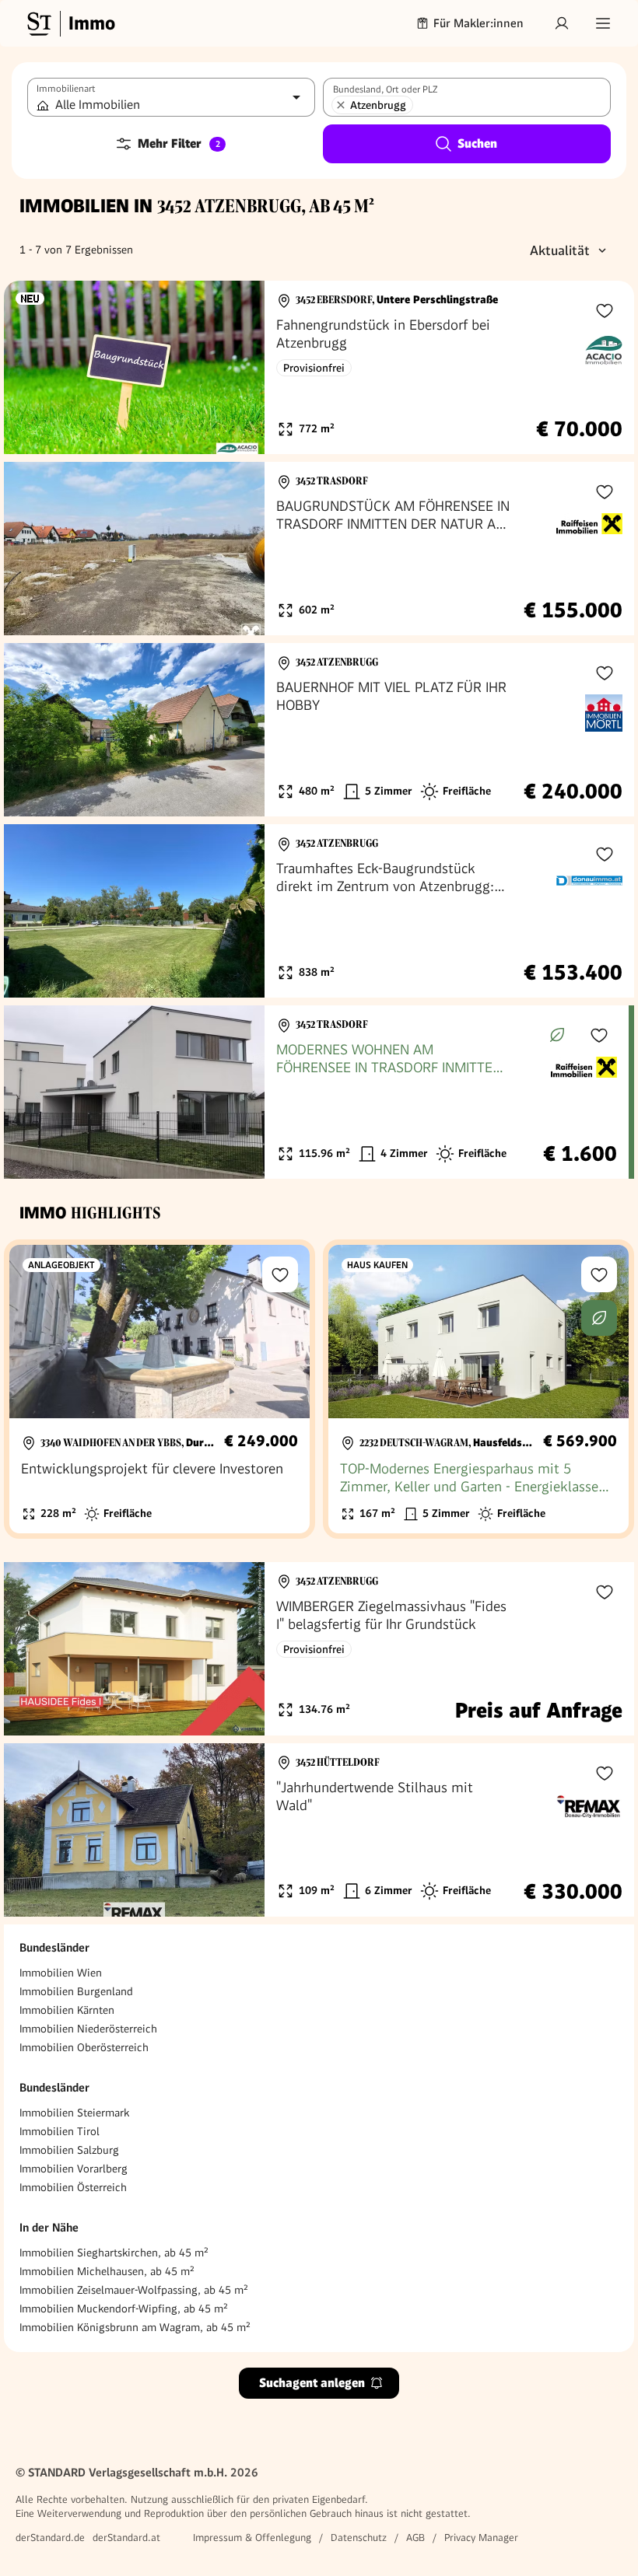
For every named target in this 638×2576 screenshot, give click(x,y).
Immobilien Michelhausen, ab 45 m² (107, 2271)
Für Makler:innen (478, 23)
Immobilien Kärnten (67, 2010)
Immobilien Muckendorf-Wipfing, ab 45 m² (124, 2309)
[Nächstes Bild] (238, 368)
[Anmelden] (562, 23)
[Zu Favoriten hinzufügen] (605, 310)
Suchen (477, 143)
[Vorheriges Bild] (30, 368)
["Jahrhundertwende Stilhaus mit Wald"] (319, 1830)
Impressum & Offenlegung (252, 2538)
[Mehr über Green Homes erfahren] (557, 1035)
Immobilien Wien (61, 1973)
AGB (415, 2538)
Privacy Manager (481, 2538)
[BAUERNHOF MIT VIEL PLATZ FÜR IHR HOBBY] (319, 730)
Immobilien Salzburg (69, 2150)
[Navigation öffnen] (603, 23)
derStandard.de (50, 2538)
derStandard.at (126, 2538)
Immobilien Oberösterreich (84, 2047)
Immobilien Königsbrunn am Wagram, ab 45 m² (135, 2327)
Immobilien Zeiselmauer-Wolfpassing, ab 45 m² (134, 2290)
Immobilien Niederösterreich (88, 2029)
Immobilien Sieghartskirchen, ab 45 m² (114, 2253)
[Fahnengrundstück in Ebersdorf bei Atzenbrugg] (319, 367)
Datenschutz (359, 2538)
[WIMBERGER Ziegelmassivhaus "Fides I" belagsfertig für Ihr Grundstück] (319, 1649)
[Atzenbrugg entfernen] (341, 105)
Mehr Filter (179, 143)
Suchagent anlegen (312, 2383)
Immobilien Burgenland (76, 1991)
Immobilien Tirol (60, 2131)
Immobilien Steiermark (74, 2113)
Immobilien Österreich (73, 2187)
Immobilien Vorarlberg (74, 2169)
